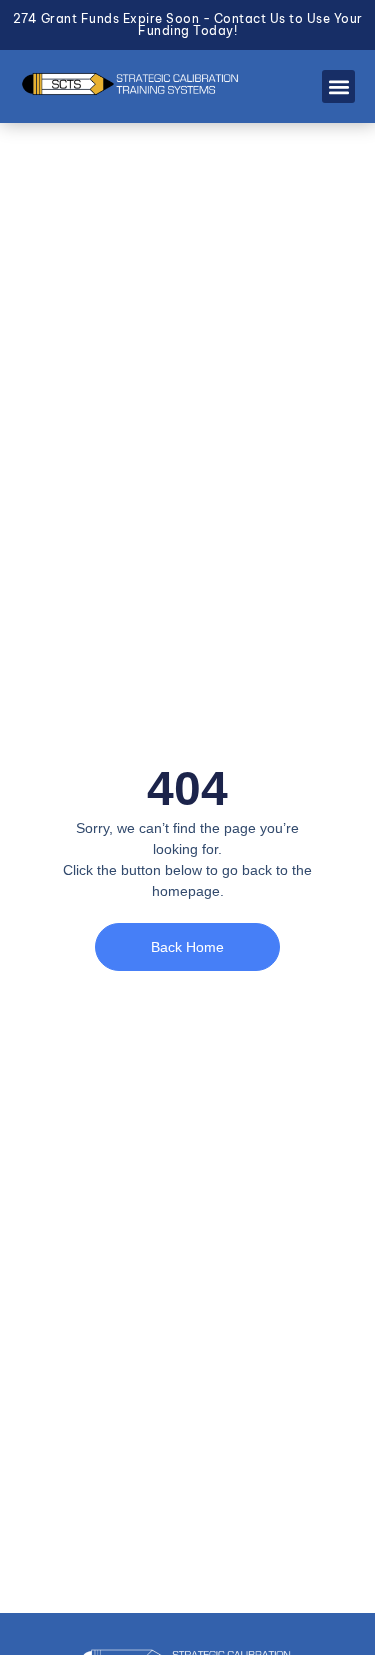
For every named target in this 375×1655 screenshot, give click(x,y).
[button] (338, 86)
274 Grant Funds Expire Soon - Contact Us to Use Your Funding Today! (188, 24)
